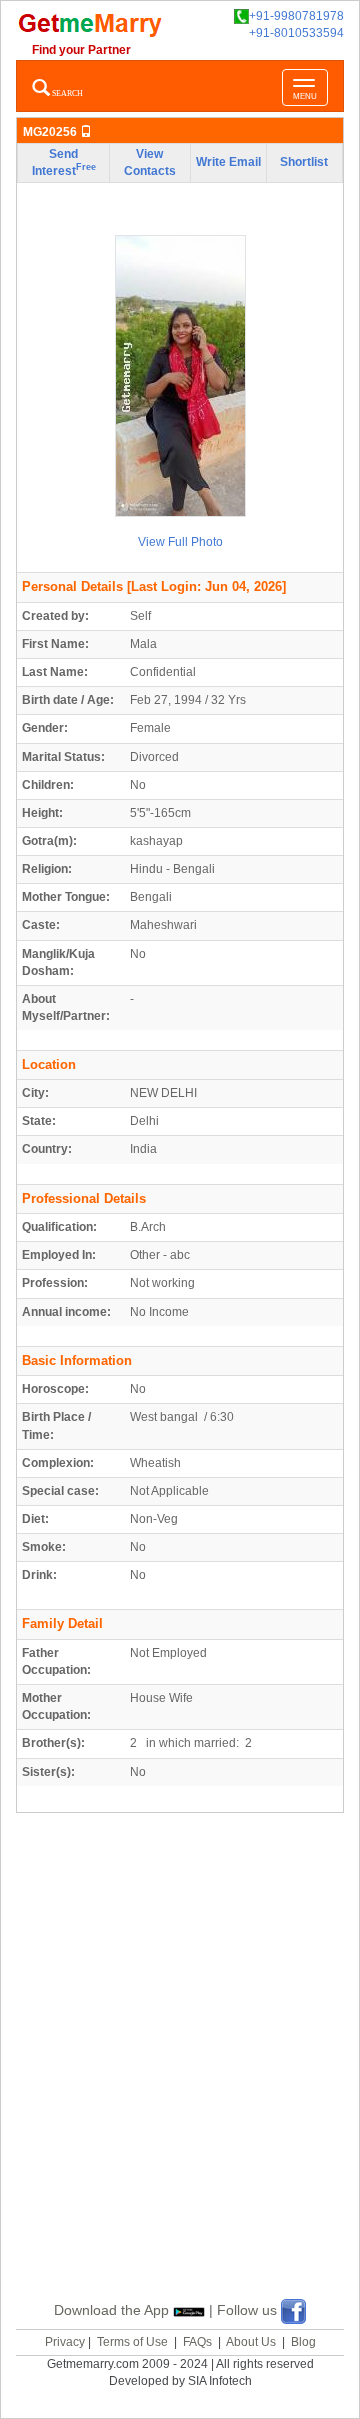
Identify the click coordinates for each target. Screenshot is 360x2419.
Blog (303, 2342)
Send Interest (64, 162)
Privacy (65, 2342)
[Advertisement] (180, 2080)
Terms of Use (132, 2342)
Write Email (228, 162)
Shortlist (304, 162)
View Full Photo (180, 542)
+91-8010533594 (296, 33)
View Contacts (150, 162)
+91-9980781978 (296, 16)
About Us (251, 2342)
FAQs (197, 2342)
